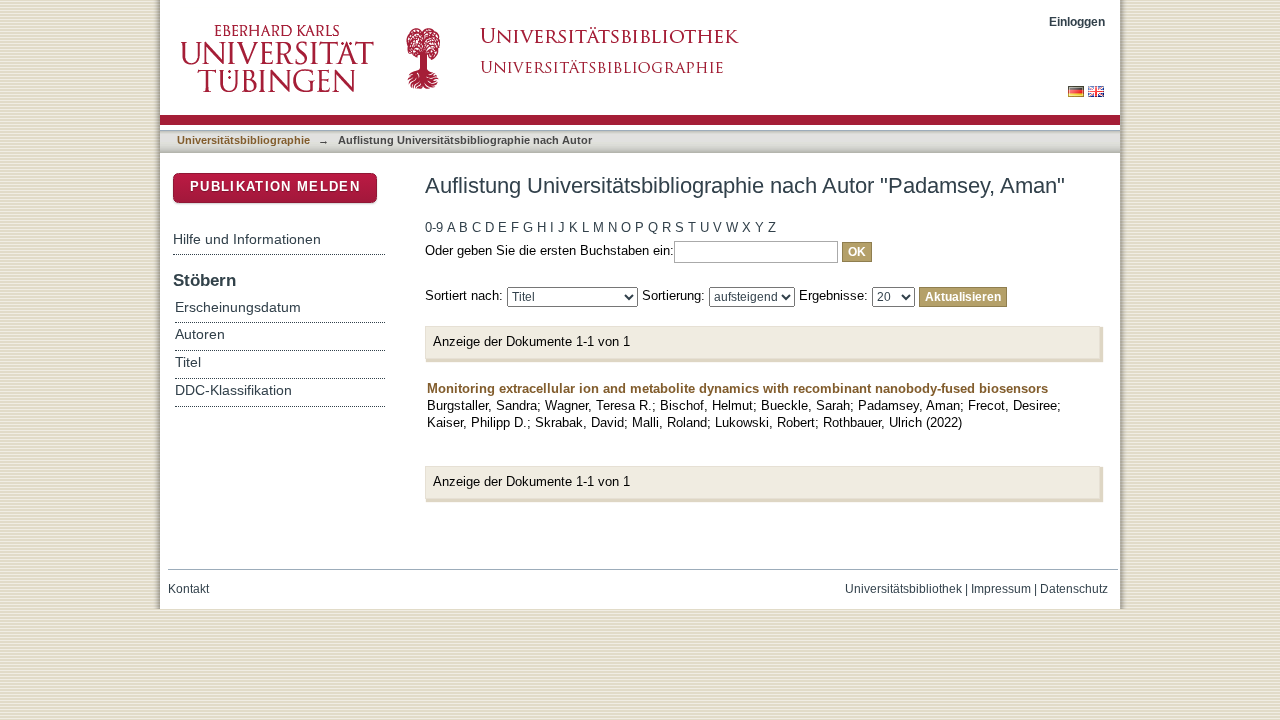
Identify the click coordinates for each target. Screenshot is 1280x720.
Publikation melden (275, 186)
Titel (188, 362)
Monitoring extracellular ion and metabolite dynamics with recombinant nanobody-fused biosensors (737, 388)
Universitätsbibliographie (243, 140)
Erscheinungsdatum (238, 307)
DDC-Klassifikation (233, 390)
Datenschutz (1074, 589)
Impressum (1001, 589)
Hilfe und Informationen (247, 239)
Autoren (200, 334)
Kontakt (188, 589)
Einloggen (1077, 21)
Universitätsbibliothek (903, 589)
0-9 (434, 227)
